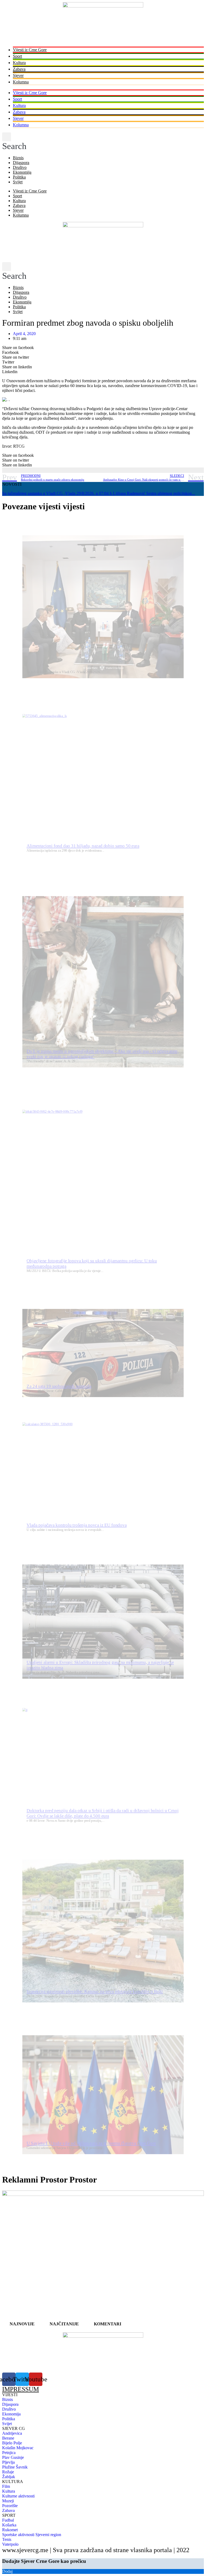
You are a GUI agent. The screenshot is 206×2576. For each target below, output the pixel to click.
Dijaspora (21, 163)
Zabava (19, 69)
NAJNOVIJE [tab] (22, 2324)
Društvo (20, 167)
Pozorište (10, 2506)
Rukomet (10, 2530)
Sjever (18, 75)
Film (6, 2486)
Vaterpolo (10, 2544)
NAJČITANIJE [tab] (64, 2324)
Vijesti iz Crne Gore (30, 50)
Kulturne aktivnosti (18, 2496)
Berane (8, 2438)
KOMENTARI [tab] (108, 2324)
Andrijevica (12, 2433)
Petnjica (9, 2453)
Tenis (7, 2539)
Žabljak (9, 2477)
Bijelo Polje (12, 2443)
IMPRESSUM (21, 2389)
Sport (17, 56)
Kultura (19, 63)
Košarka (9, 2525)
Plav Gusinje (13, 2457)
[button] (14, 142)
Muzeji (8, 2501)
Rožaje (8, 2472)
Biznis (18, 158)
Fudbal (8, 2520)
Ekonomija (22, 172)
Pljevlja (8, 2462)
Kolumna (21, 82)
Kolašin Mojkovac (18, 2448)
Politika (19, 177)
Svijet (18, 182)
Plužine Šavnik (15, 2467)
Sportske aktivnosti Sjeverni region (32, 2535)
